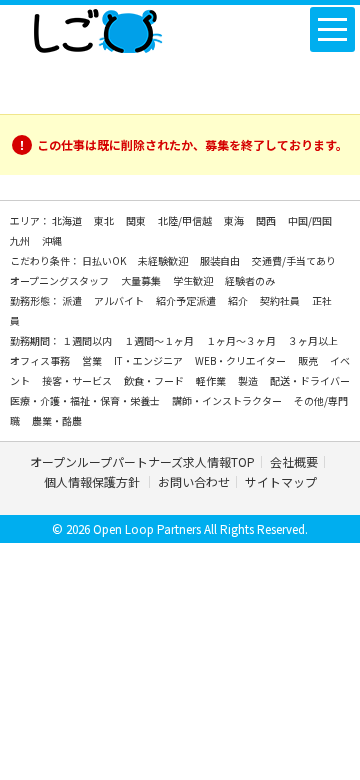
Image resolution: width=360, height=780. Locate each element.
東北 (105, 220)
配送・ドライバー (310, 380)
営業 (93, 360)
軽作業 (212, 380)
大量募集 (142, 280)
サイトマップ (281, 481)
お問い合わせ (194, 481)
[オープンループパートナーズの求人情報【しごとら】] (97, 27)
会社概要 (294, 461)
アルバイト (120, 300)
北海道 (68, 220)
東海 (235, 220)
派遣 (73, 300)
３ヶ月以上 (313, 340)
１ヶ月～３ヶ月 (242, 340)
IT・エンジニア (149, 360)
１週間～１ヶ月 (160, 340)
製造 (249, 380)
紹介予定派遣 (187, 300)
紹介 (239, 300)
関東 (137, 220)
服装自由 (221, 260)
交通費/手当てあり (294, 260)
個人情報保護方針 (93, 481)
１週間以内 (88, 340)
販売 (309, 360)
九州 (21, 240)
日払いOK (105, 260)
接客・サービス (78, 380)
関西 (267, 220)
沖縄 (52, 240)
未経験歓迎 (164, 260)
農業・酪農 (57, 420)
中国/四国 (310, 220)
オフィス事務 (41, 360)
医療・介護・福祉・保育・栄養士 (86, 400)
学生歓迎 (194, 280)
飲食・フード (155, 380)
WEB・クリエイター (241, 360)
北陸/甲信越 (186, 220)
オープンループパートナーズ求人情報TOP (142, 461)
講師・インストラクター (228, 400)
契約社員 (281, 300)
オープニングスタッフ (60, 280)
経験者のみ (250, 280)
